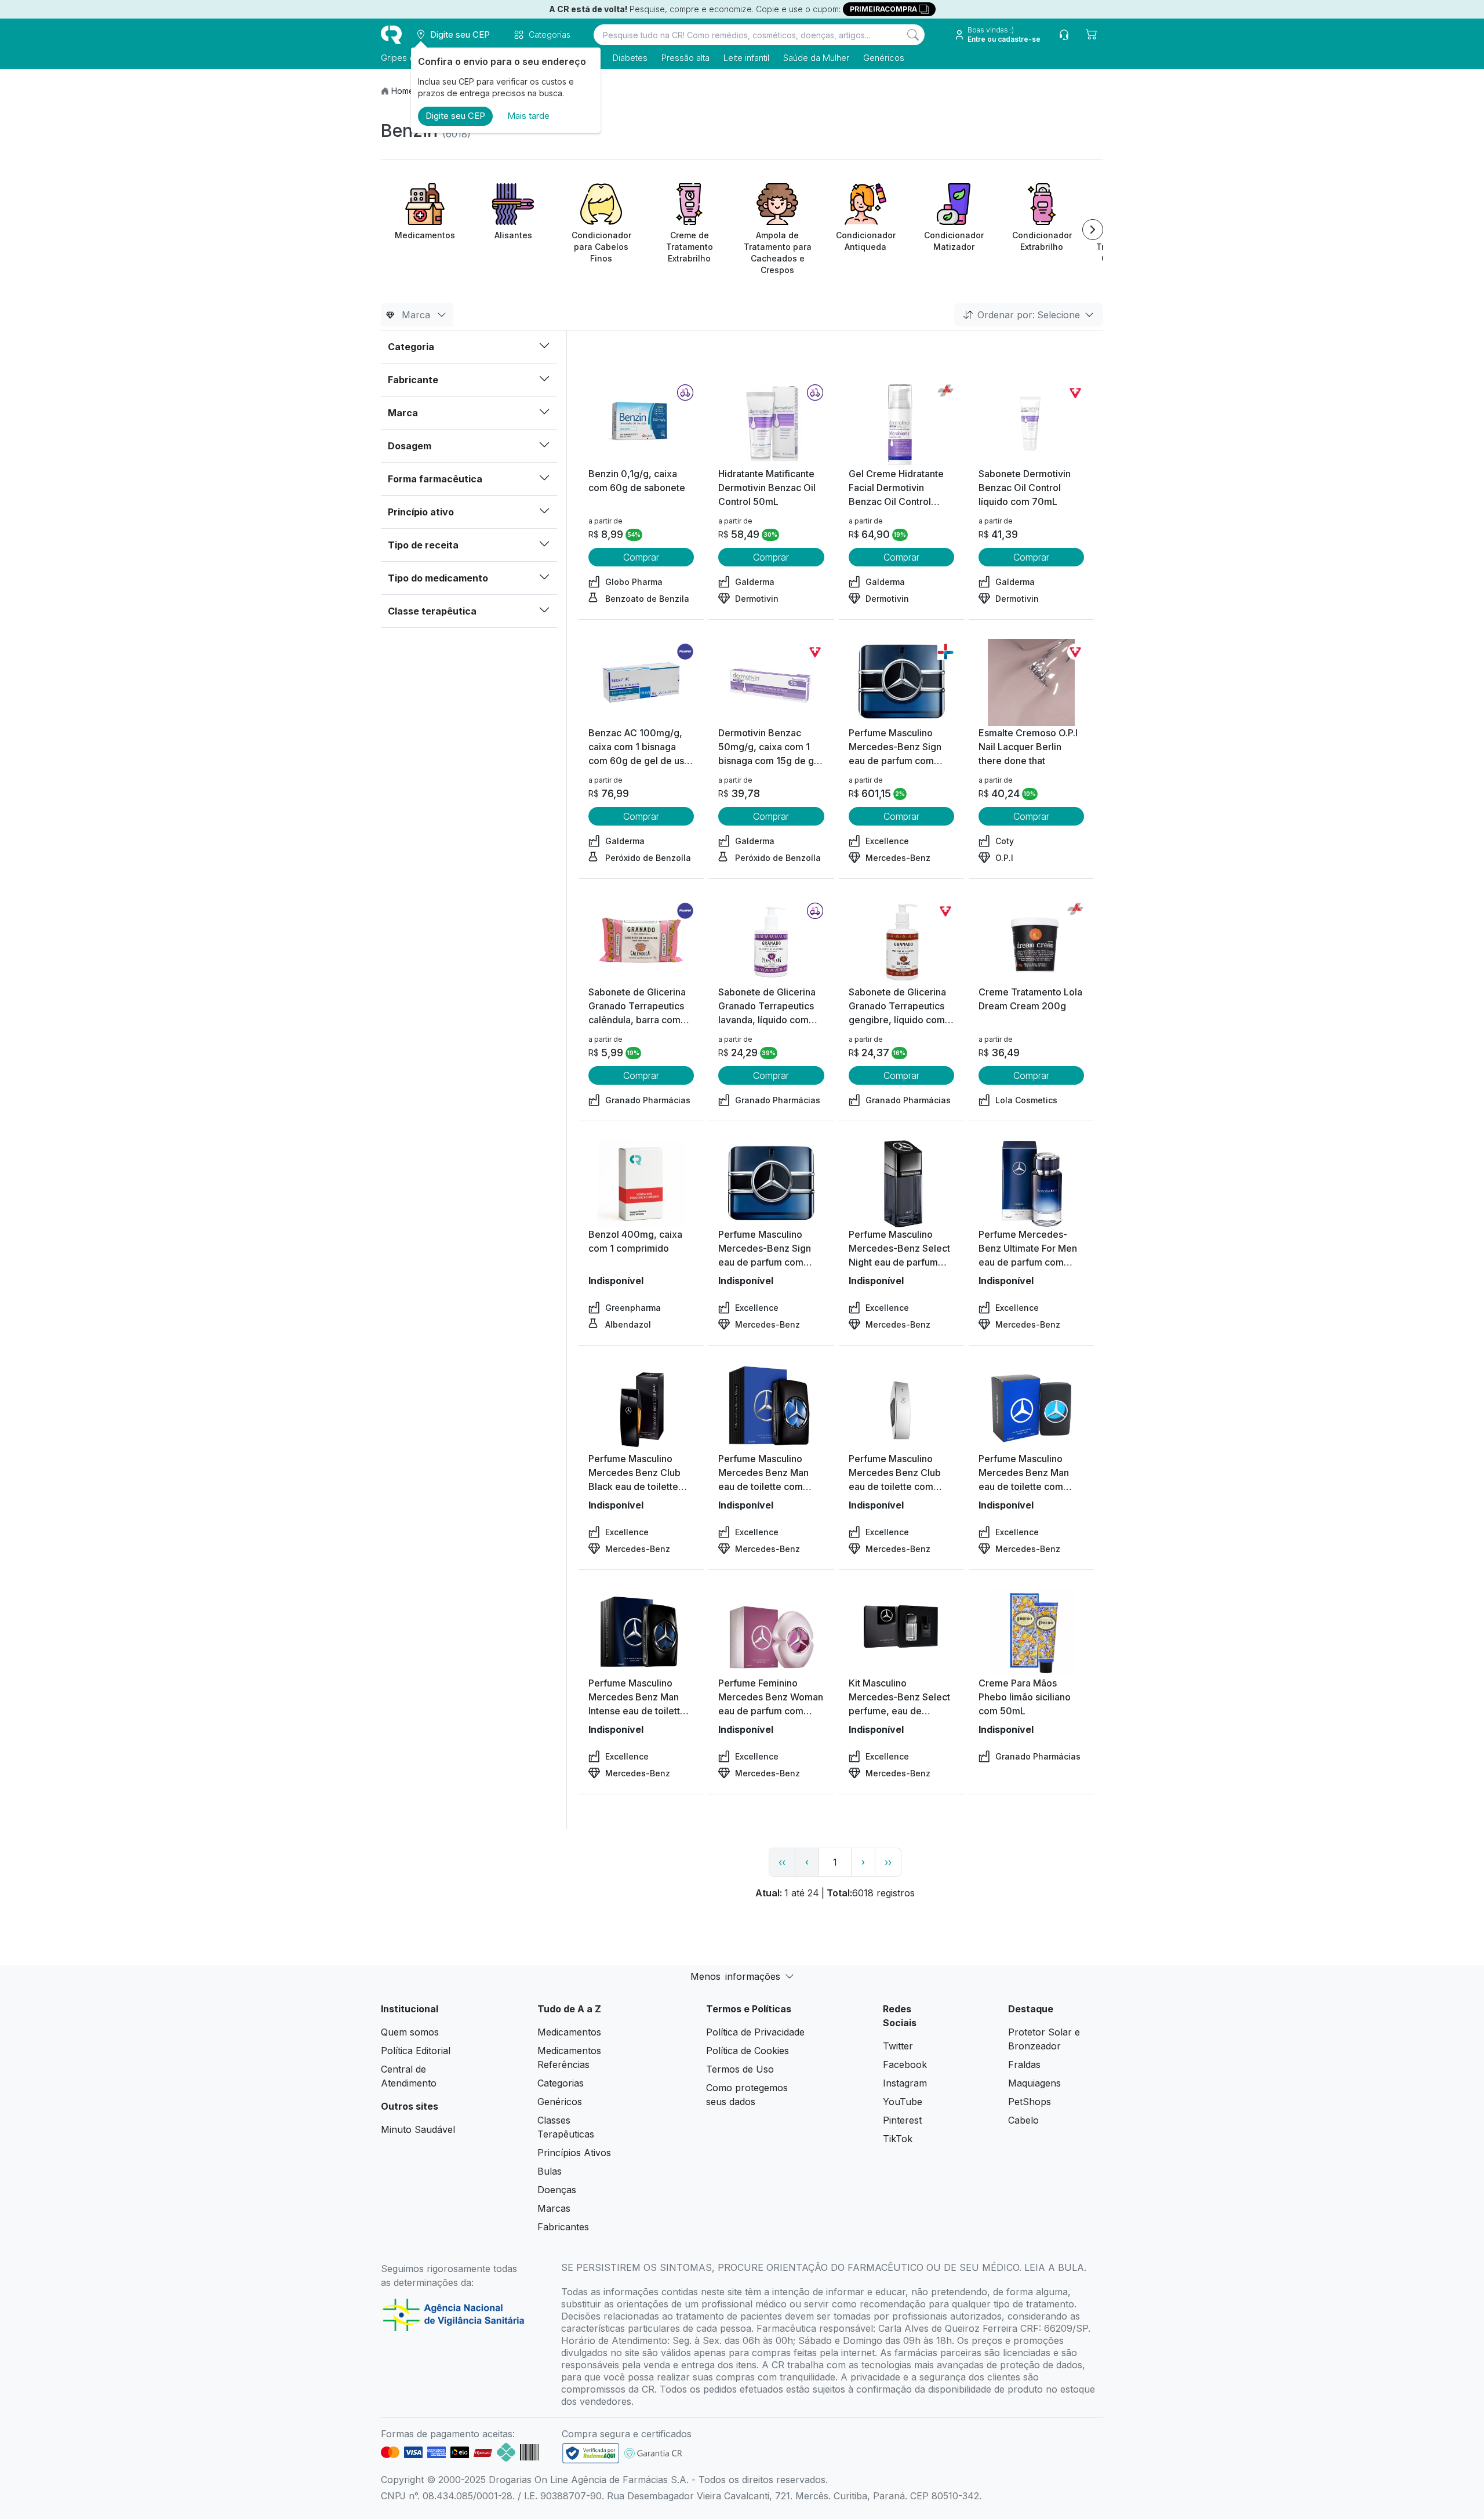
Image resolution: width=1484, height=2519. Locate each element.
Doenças (557, 2190)
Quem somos (410, 2032)
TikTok (898, 2139)
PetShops (1030, 2102)
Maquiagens (1034, 2083)
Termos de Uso (740, 2069)
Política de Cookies (748, 2051)
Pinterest (902, 2120)
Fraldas (1024, 2064)
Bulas (550, 2171)
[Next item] (1093, 230)
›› (888, 1862)
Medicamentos (569, 2032)
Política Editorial (416, 2051)
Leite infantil (746, 58)
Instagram (905, 2083)
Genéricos (884, 58)
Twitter (898, 2046)
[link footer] (591, 2453)
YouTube (903, 2102)
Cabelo (1023, 2120)
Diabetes (630, 58)
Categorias (561, 2083)
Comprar (641, 557)
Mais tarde (528, 116)
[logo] (391, 35)
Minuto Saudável (418, 2129)
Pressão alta (685, 58)
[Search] (913, 35)
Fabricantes (563, 2227)
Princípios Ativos (574, 2153)
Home (403, 91)
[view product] (641, 423)
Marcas (554, 2208)
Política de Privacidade (755, 2032)
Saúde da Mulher (816, 58)
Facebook (905, 2064)
